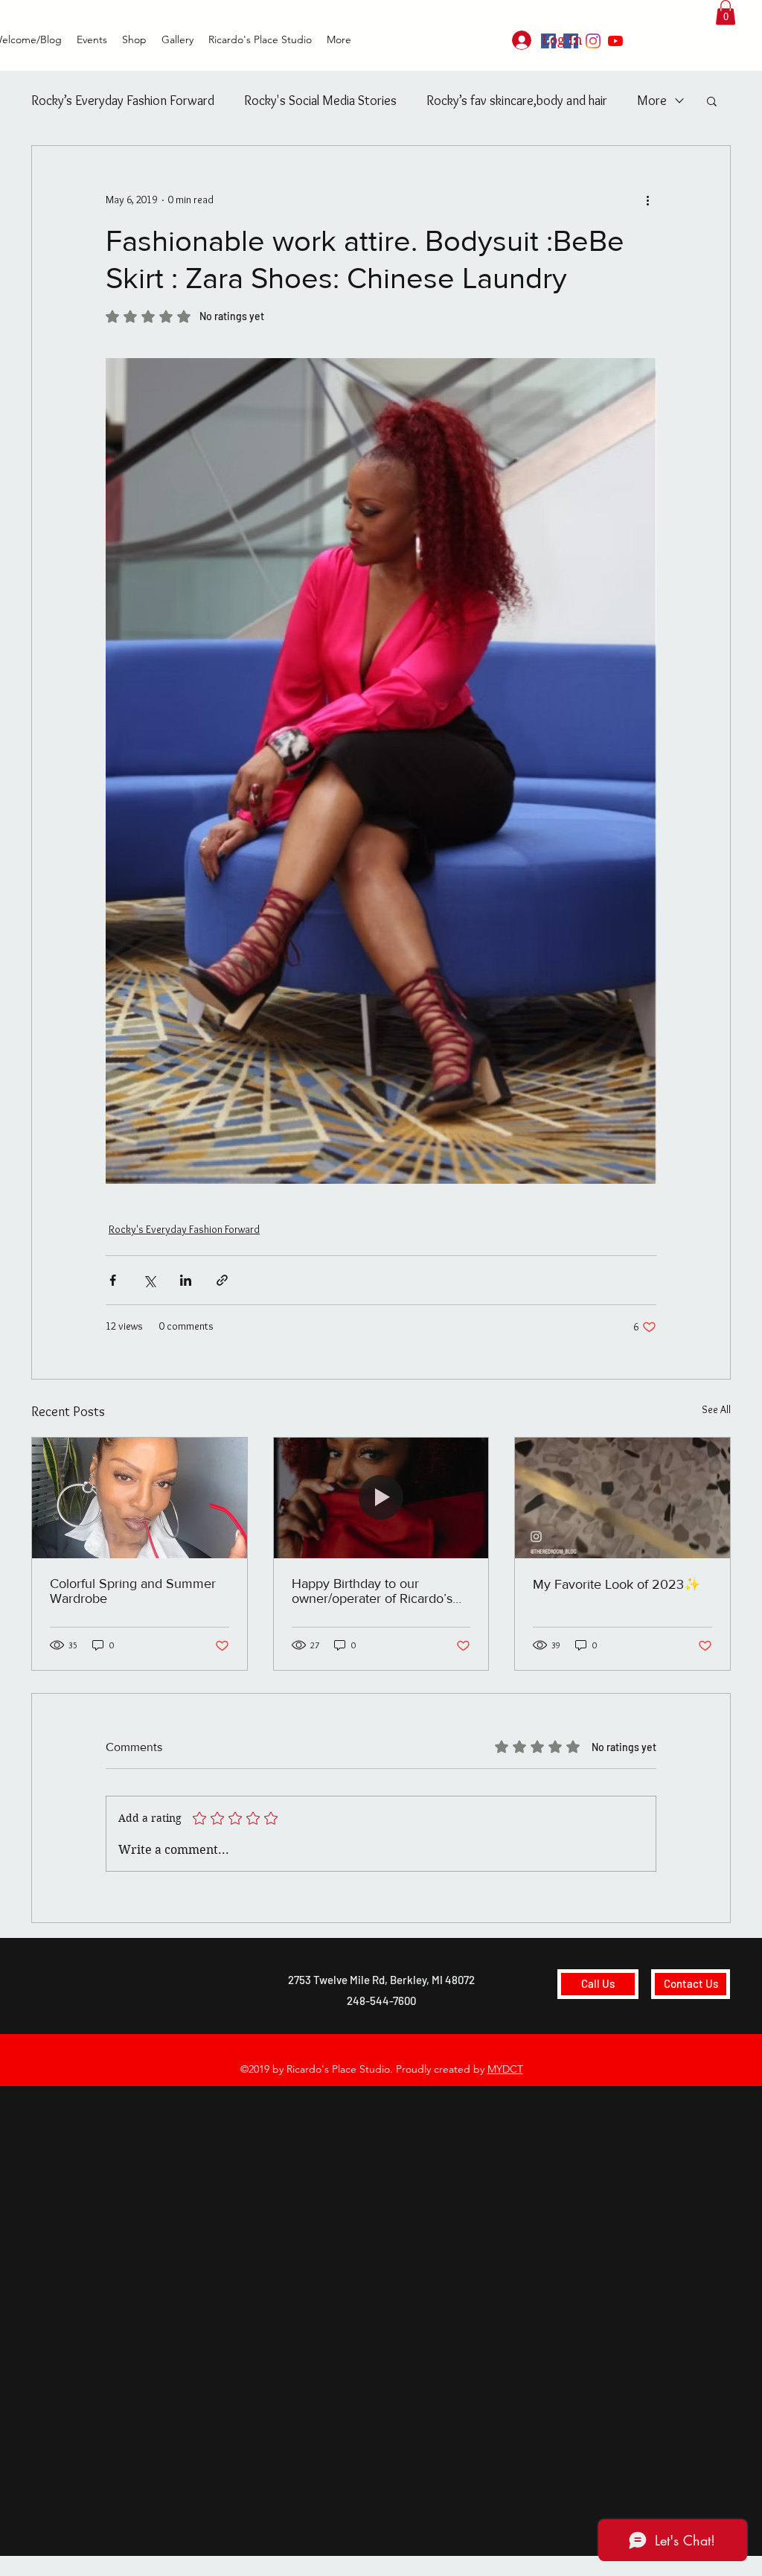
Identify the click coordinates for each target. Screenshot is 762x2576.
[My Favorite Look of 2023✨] (622, 1498)
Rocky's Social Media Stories (320, 101)
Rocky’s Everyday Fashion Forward (123, 101)
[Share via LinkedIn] (186, 1280)
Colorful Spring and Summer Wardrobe (133, 1591)
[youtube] (615, 41)
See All (716, 1409)
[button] (726, 12)
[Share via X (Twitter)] (149, 1280)
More (652, 101)
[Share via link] (222, 1280)
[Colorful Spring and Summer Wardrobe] (140, 1498)
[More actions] (647, 200)
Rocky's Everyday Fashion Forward (184, 1229)
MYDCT (505, 2069)
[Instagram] (593, 41)
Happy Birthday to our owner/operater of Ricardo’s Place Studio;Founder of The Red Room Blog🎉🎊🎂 (375, 1591)
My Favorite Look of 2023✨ (617, 1584)
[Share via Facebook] (113, 1280)
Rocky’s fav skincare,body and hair (517, 101)
